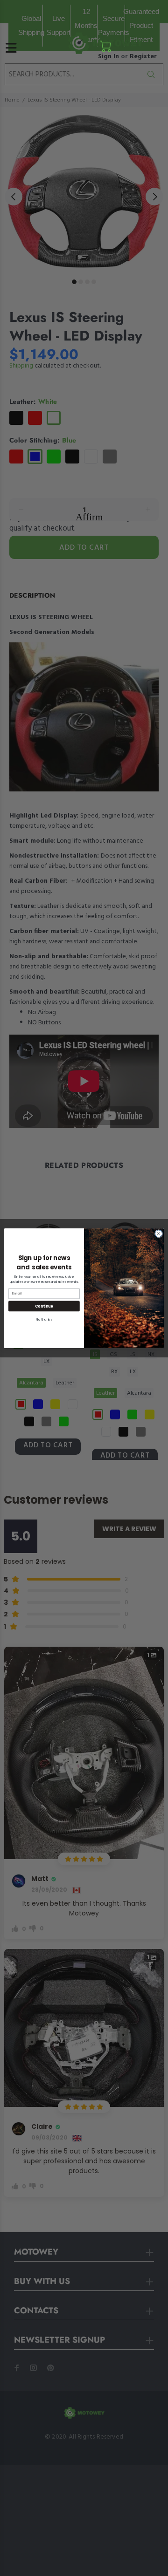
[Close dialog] (158, 1233)
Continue (44, 1305)
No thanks (44, 1319)
